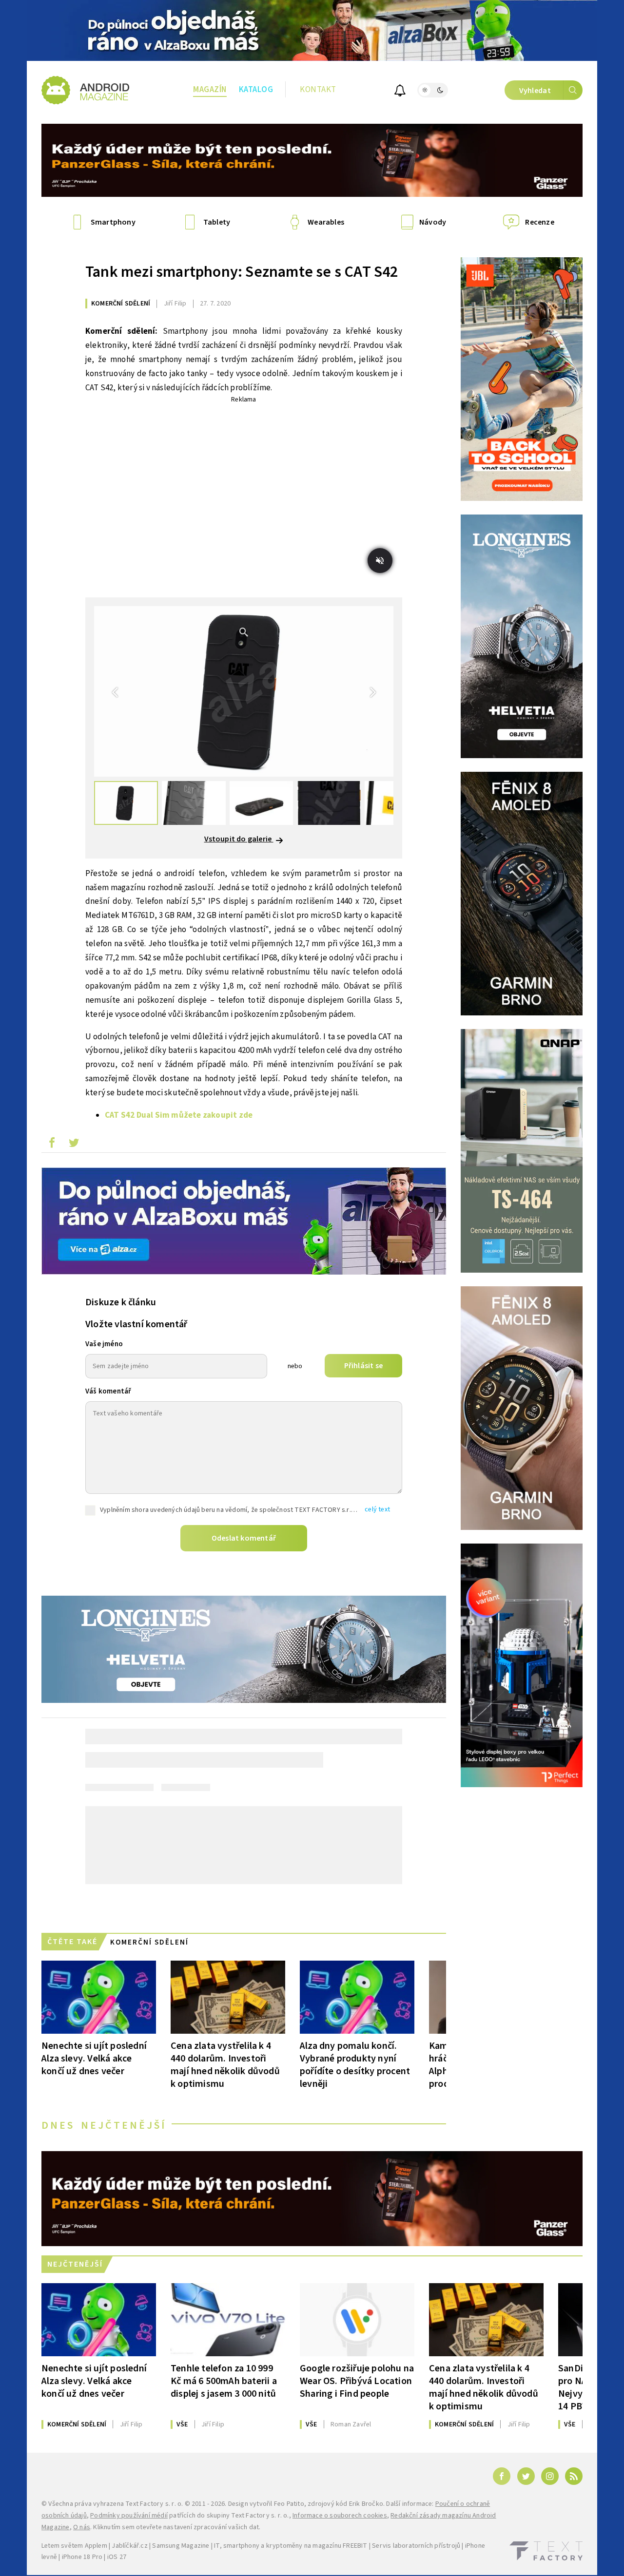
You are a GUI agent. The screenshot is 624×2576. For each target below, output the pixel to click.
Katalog (256, 90)
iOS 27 (117, 2557)
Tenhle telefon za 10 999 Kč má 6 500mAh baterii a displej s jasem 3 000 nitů (224, 2381)
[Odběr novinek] (400, 92)
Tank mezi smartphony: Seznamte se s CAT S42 (242, 272)
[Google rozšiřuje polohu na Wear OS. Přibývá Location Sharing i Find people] (357, 2320)
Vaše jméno (104, 1344)
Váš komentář (108, 1391)
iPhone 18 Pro (82, 2557)
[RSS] (574, 2476)
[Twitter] (526, 2476)
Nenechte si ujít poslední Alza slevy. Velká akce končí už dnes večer (94, 2058)
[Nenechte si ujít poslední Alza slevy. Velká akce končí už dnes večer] (99, 1997)
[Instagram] (550, 2476)
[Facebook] (502, 2476)
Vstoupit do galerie (239, 839)
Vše (182, 2424)
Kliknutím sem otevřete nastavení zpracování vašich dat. (177, 2527)
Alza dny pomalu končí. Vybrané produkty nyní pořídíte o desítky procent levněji (355, 2065)
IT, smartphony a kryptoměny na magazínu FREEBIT (291, 2546)
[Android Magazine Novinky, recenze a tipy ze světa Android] (85, 90)
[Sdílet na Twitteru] (74, 1145)
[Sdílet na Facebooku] (52, 1145)
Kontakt (318, 90)
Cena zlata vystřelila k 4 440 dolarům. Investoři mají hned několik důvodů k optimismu (225, 2065)
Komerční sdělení (121, 304)
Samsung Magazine (181, 2546)
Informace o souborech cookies (340, 2516)
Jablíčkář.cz (129, 2546)
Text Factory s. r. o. (154, 2504)
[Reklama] (312, 30)
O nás (82, 2527)
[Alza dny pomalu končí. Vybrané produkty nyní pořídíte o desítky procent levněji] (357, 1997)
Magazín (210, 90)
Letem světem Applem (74, 2546)
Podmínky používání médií (129, 2516)
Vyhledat (535, 91)
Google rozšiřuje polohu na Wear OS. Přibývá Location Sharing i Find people (357, 2381)
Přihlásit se (363, 1366)
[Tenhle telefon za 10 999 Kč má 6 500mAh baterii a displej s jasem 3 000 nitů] (228, 2320)
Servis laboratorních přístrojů (416, 2546)
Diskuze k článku (121, 1302)
